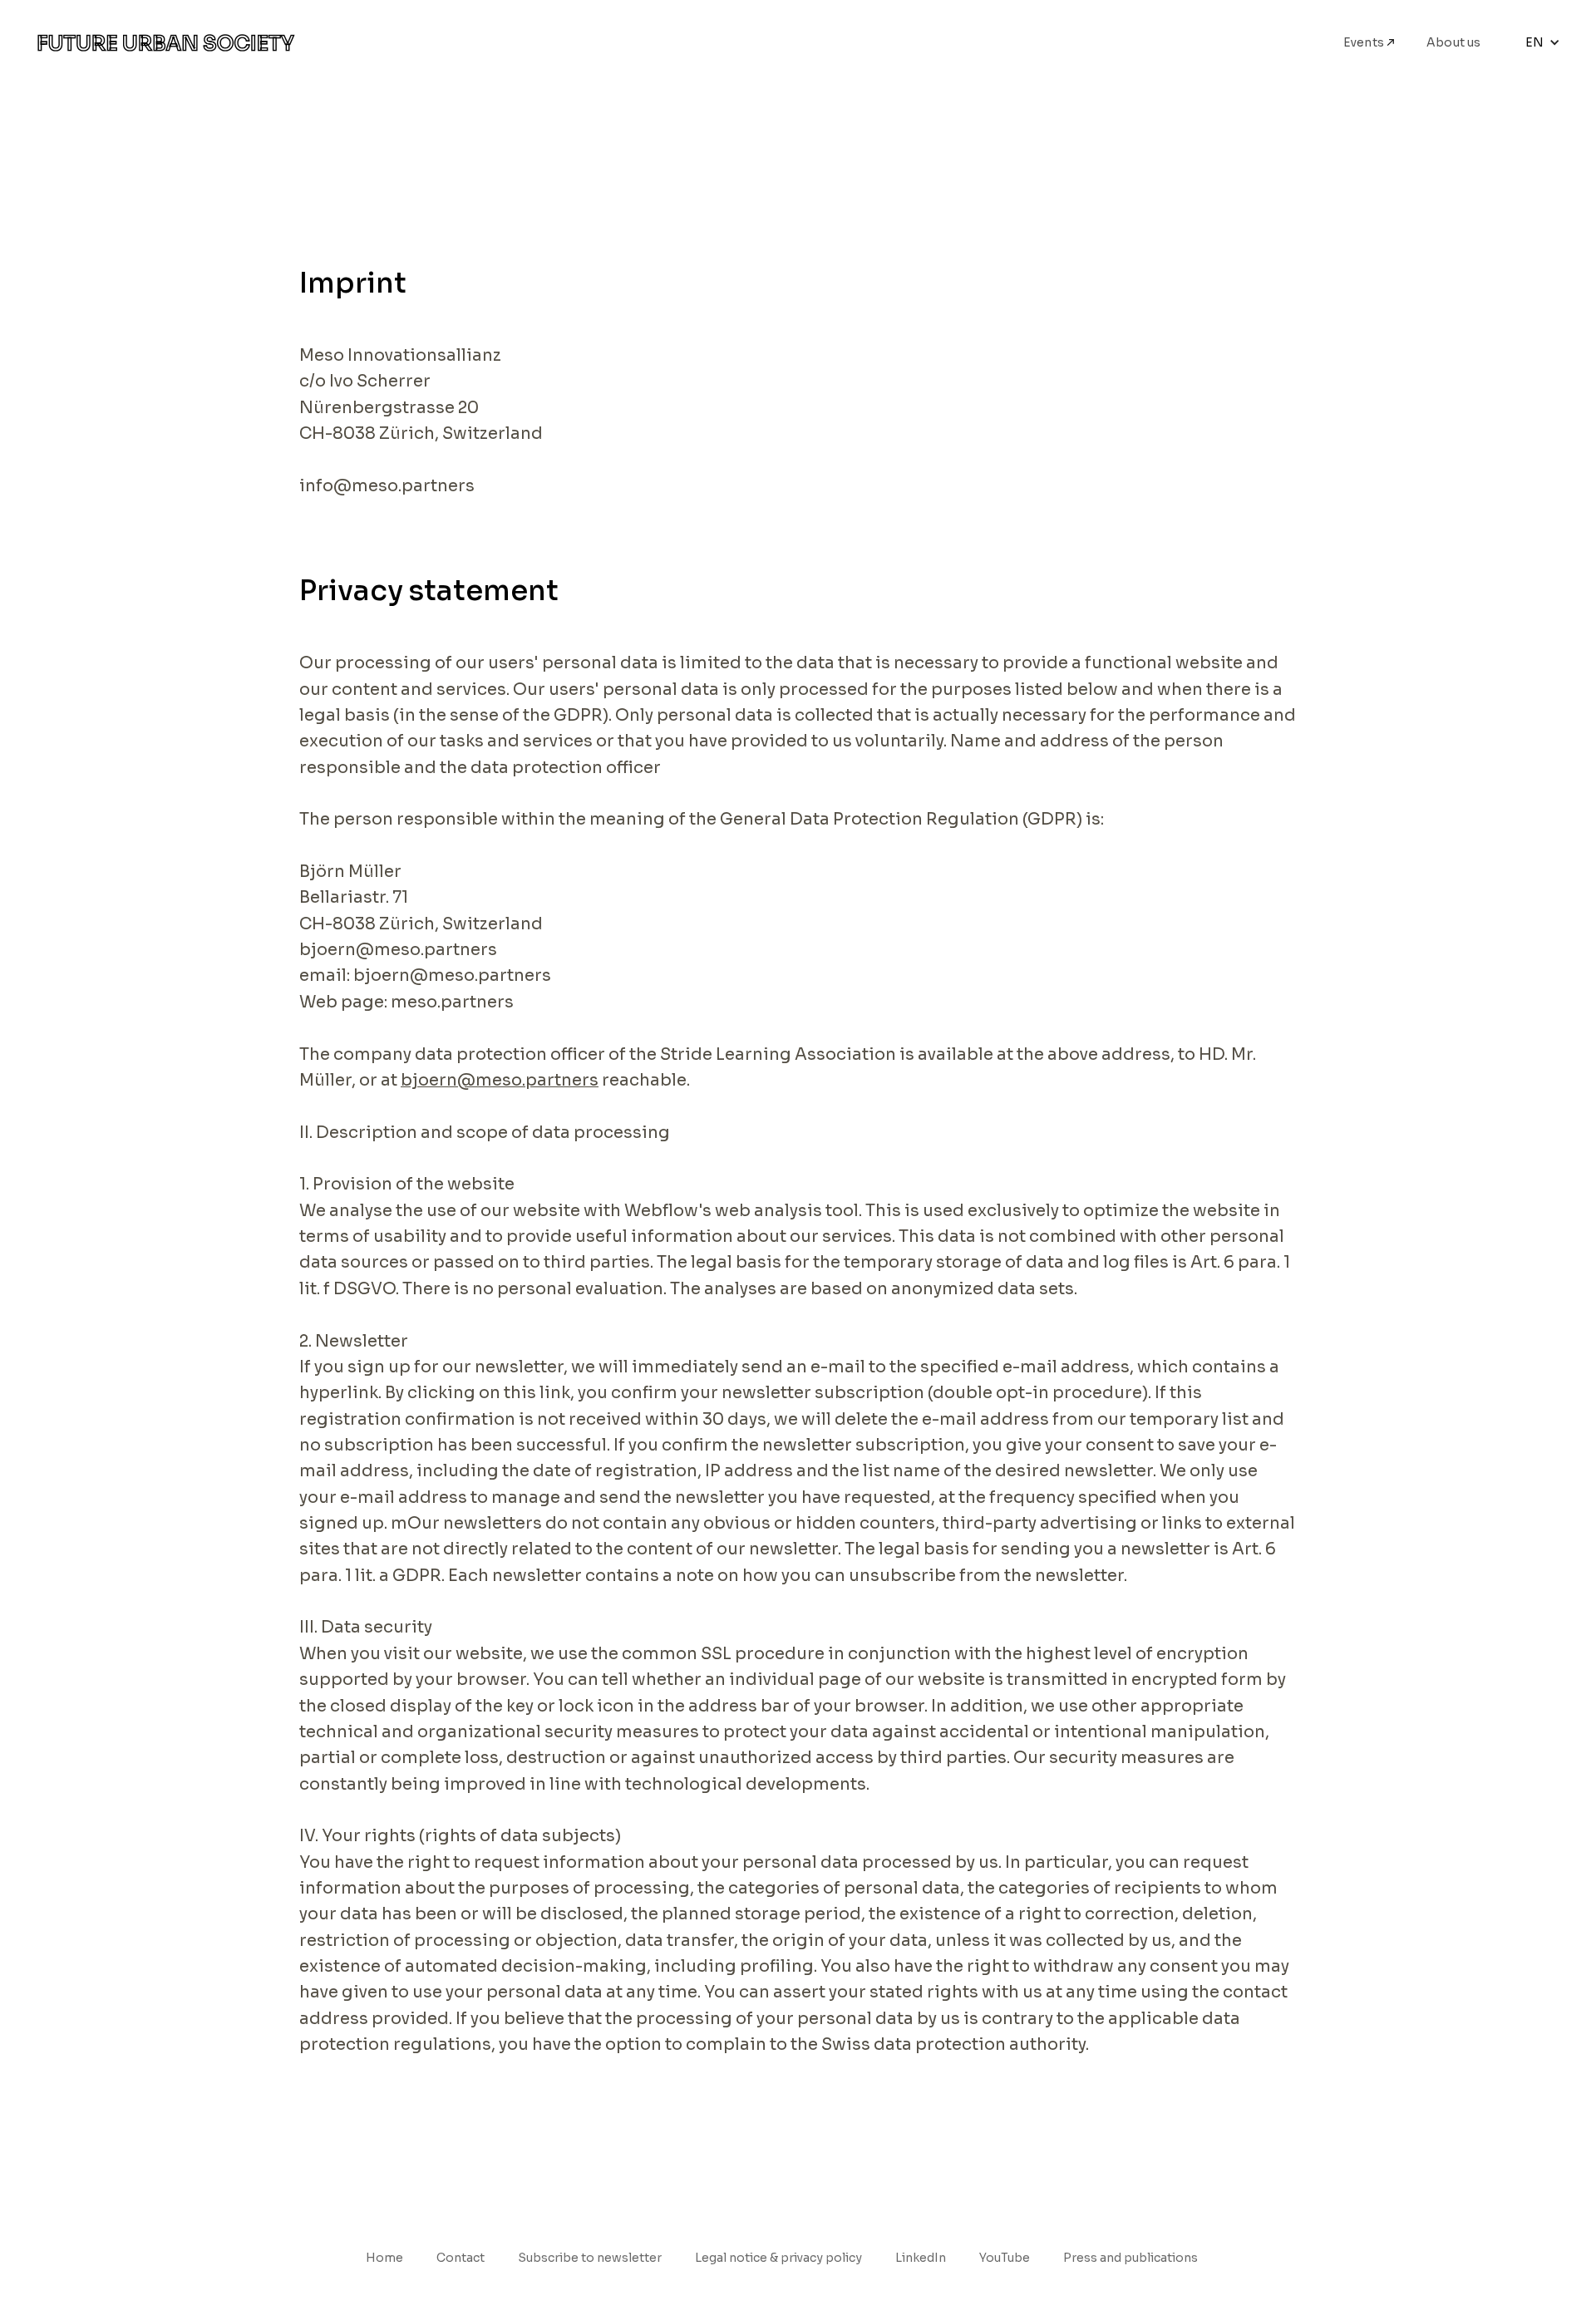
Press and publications (1130, 2258)
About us (1454, 42)
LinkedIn (921, 2258)
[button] (1543, 42)
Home (384, 2258)
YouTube (1005, 2258)
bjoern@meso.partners (500, 1080)
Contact (461, 2258)
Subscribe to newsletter (590, 2258)
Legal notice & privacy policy (778, 2258)
